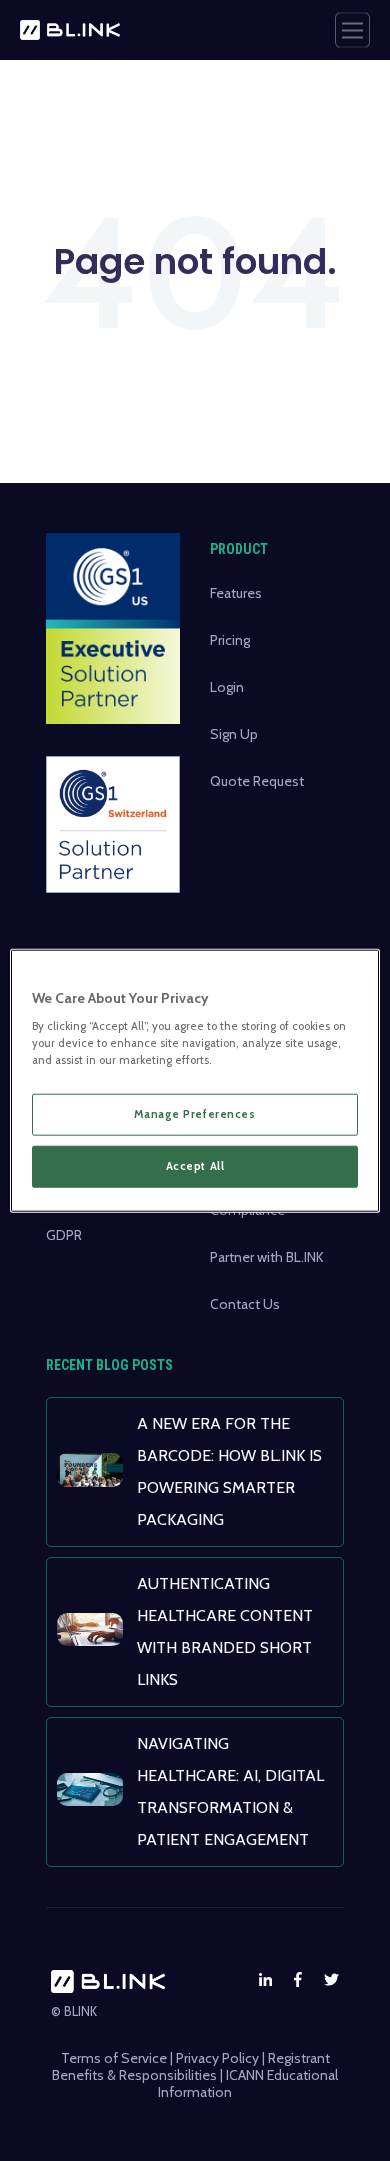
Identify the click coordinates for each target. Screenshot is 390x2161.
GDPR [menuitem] (64, 1235)
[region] (195, 1080)
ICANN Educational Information (248, 2083)
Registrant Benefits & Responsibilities (191, 2066)
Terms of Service (114, 2058)
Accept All (195, 1166)
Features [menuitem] (236, 593)
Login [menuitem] (227, 687)
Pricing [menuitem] (230, 640)
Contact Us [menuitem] (245, 1304)
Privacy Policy (217, 2058)
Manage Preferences (194, 1114)
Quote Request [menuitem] (257, 781)
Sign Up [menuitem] (234, 734)
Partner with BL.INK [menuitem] (267, 1257)
